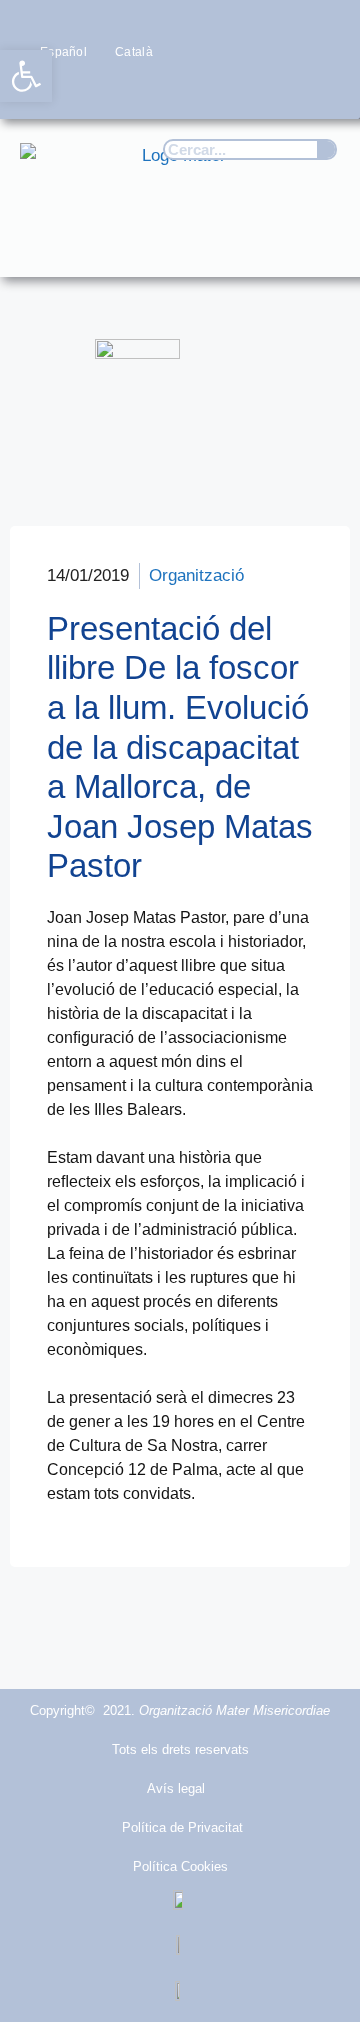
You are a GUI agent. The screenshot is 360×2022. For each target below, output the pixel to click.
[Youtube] (281, 89)
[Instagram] (241, 89)
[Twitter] (202, 89)
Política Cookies (180, 1866)
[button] (316, 242)
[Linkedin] (320, 89)
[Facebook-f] (163, 89)
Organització (196, 575)
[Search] (326, 149)
